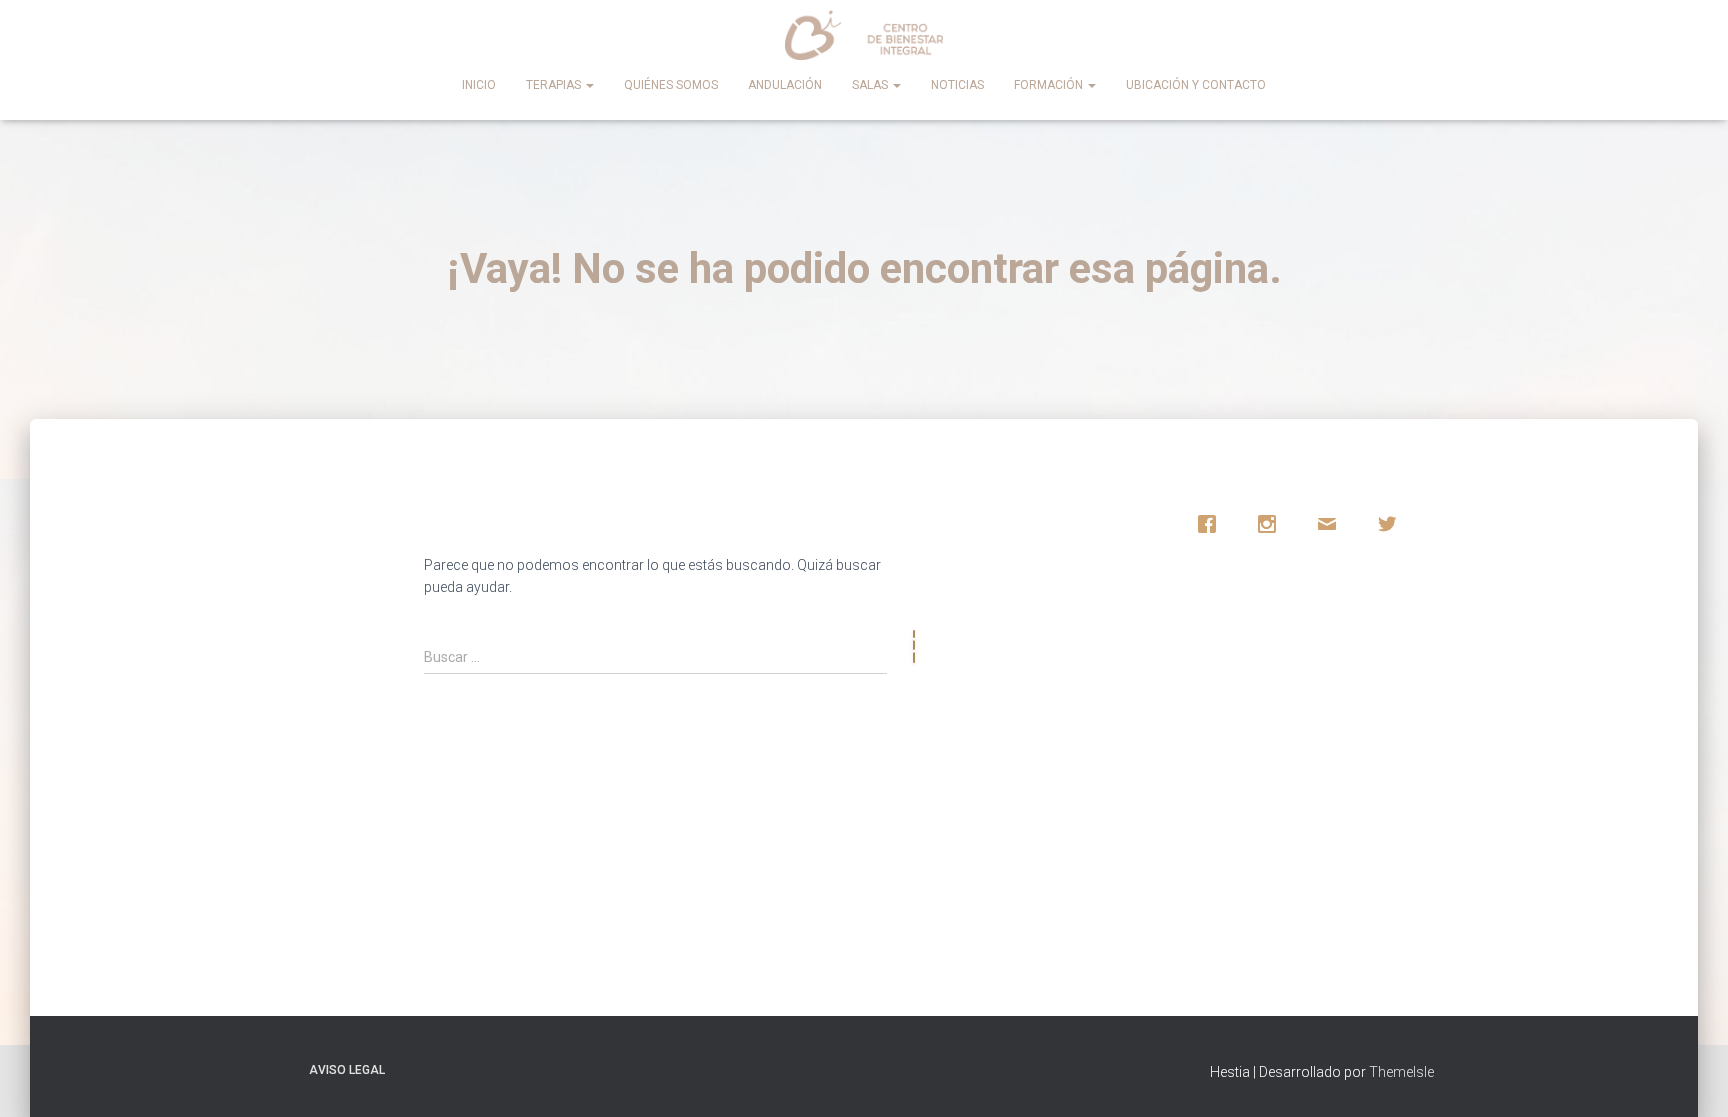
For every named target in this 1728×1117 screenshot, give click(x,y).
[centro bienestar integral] (864, 35)
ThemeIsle (1401, 1072)
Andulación (785, 85)
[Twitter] (1392, 524)
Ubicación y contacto (1196, 85)
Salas (871, 85)
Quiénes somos (671, 85)
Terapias (555, 85)
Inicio (479, 85)
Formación (1050, 85)
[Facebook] (1212, 524)
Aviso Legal (347, 1070)
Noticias (957, 85)
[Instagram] (1272, 524)
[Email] (1332, 524)
